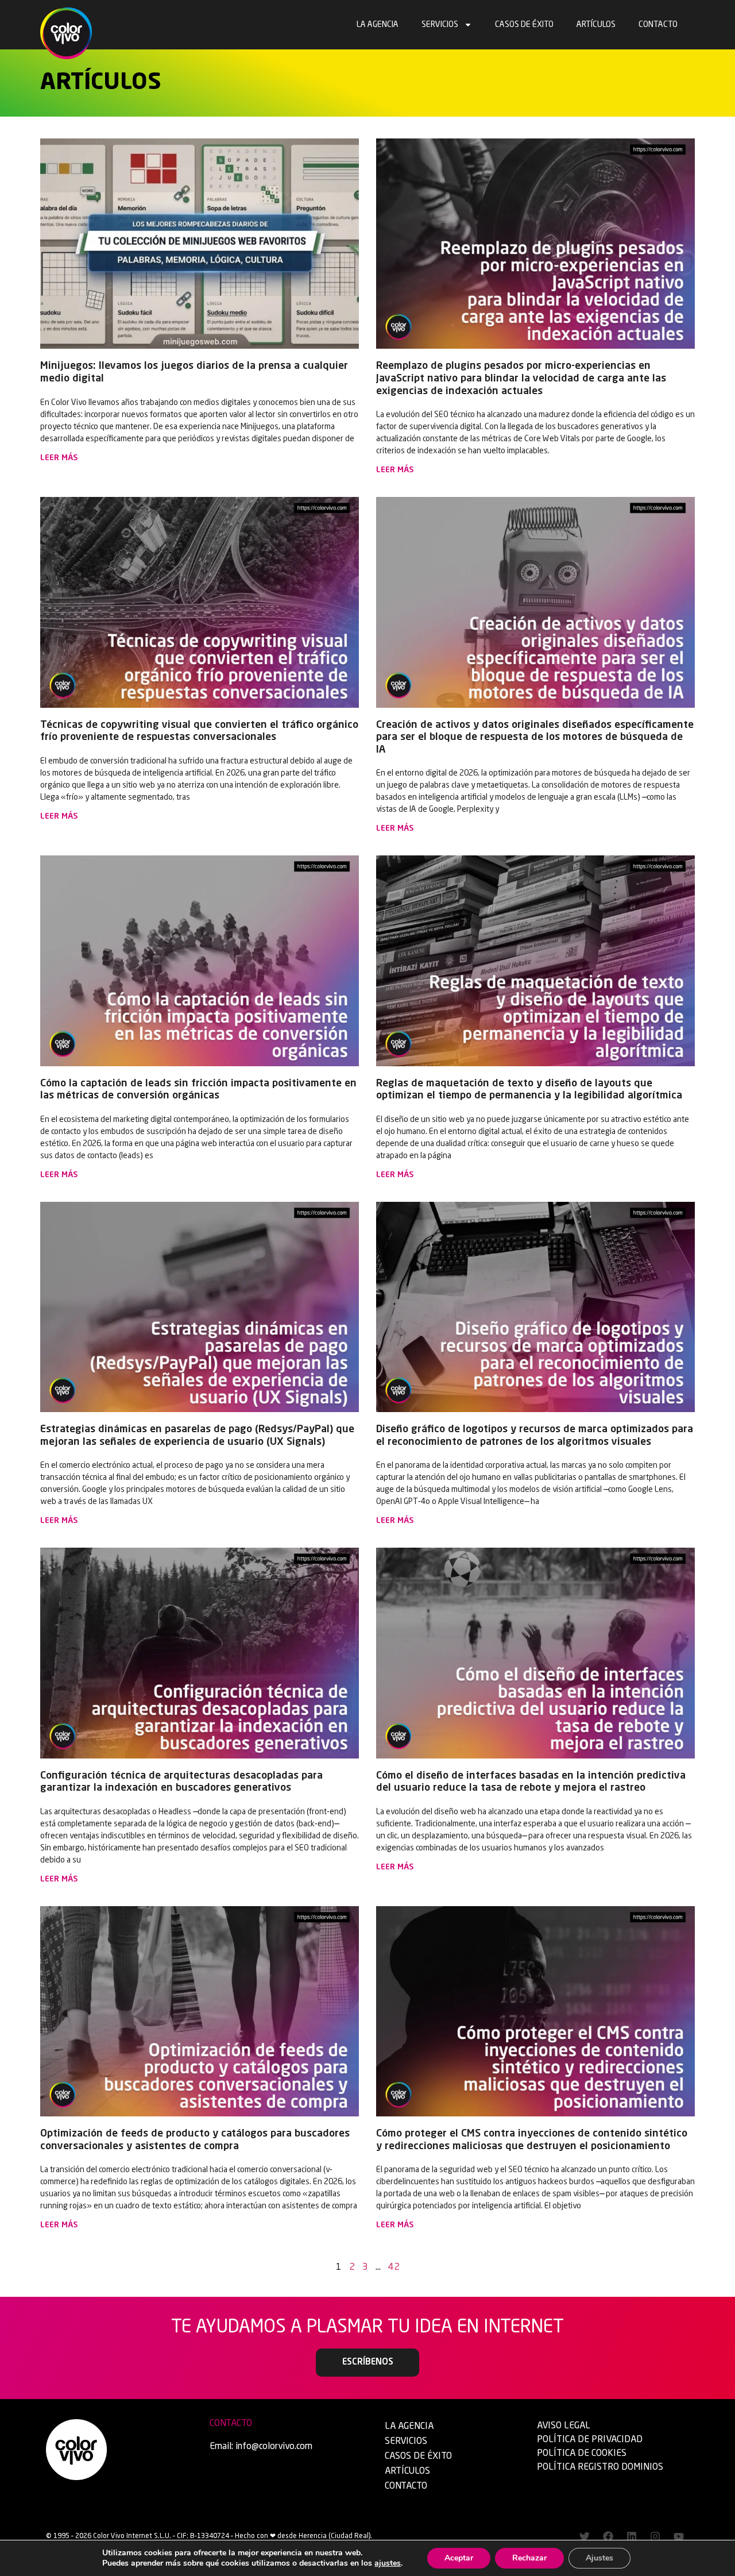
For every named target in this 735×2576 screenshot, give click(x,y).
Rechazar (529, 2558)
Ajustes (599, 2558)
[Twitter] (585, 2536)
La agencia (378, 25)
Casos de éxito (524, 25)
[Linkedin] (632, 2536)
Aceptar (459, 2558)
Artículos (596, 25)
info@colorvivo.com (274, 2447)
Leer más (59, 458)
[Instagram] (655, 2536)
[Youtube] (679, 2536)
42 (394, 2268)
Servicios (440, 25)
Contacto (658, 25)
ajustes (388, 2563)
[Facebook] (608, 2536)
